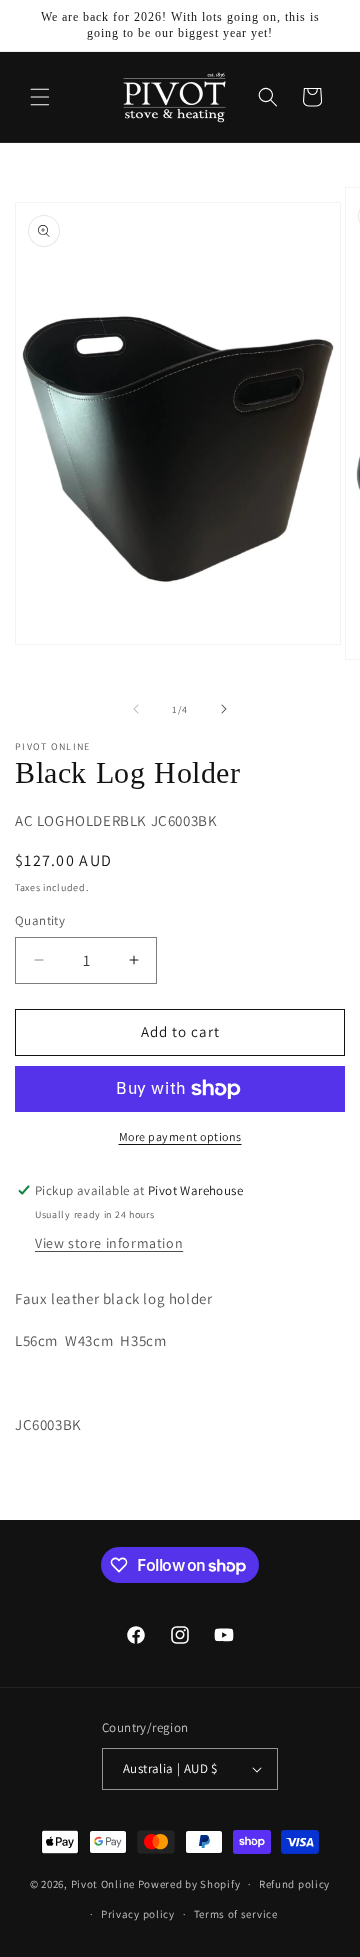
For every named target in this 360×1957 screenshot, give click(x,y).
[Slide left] (136, 709)
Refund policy (294, 1884)
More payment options (180, 1136)
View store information (109, 1243)
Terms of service (236, 1914)
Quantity (40, 920)
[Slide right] (224, 709)
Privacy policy (138, 1914)
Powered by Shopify (189, 1884)
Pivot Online (103, 1884)
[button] (40, 97)
